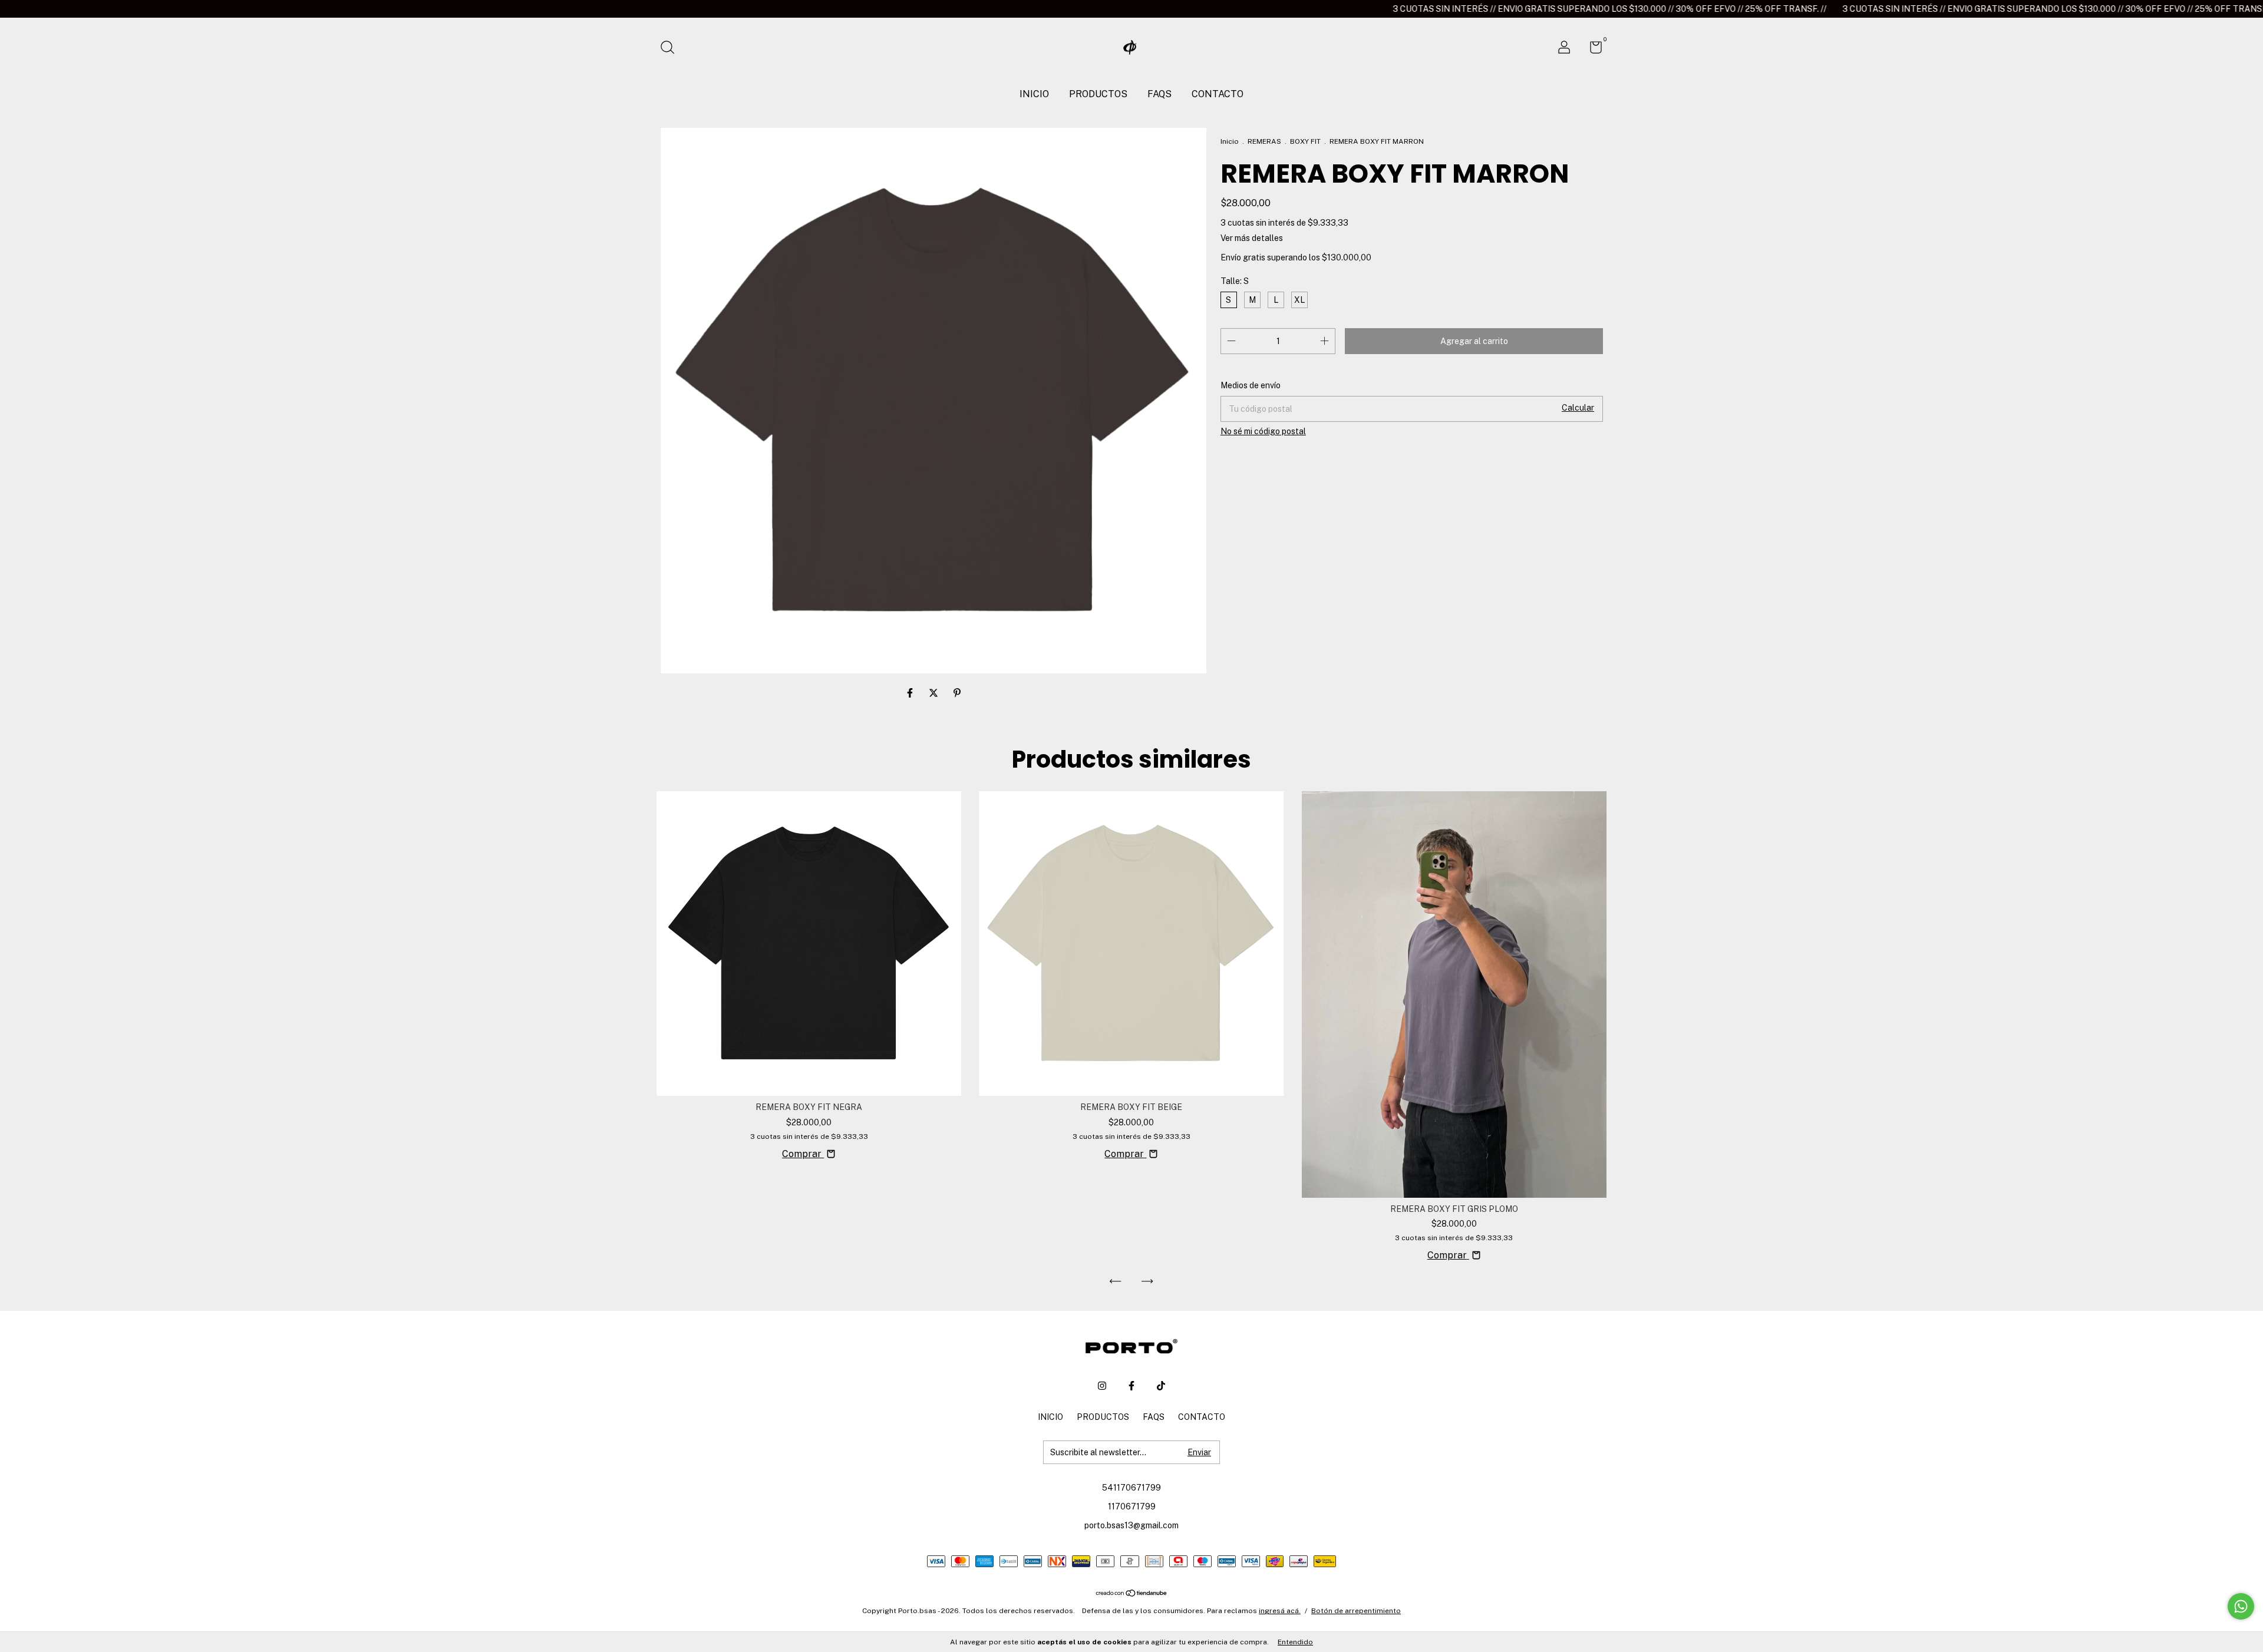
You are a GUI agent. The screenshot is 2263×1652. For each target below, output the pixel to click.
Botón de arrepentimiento (1356, 1611)
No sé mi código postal (1263, 431)
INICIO (1034, 94)
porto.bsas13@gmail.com (1131, 1525)
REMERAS (1264, 141)
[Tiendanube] (1132, 1594)
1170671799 (1132, 1506)
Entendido (1295, 1642)
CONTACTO (1218, 94)
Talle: (1235, 281)
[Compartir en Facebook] (911, 693)
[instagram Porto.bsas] (1102, 1386)
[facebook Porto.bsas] (1131, 1386)
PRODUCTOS (1098, 94)
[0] (1591, 49)
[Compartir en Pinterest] (957, 693)
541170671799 (1131, 1488)
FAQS (1159, 94)
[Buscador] (672, 49)
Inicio (1230, 141)
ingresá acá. (1280, 1611)
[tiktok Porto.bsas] (1161, 1386)
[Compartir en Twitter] (935, 693)
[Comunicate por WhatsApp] (2241, 1606)
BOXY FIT (1305, 141)
